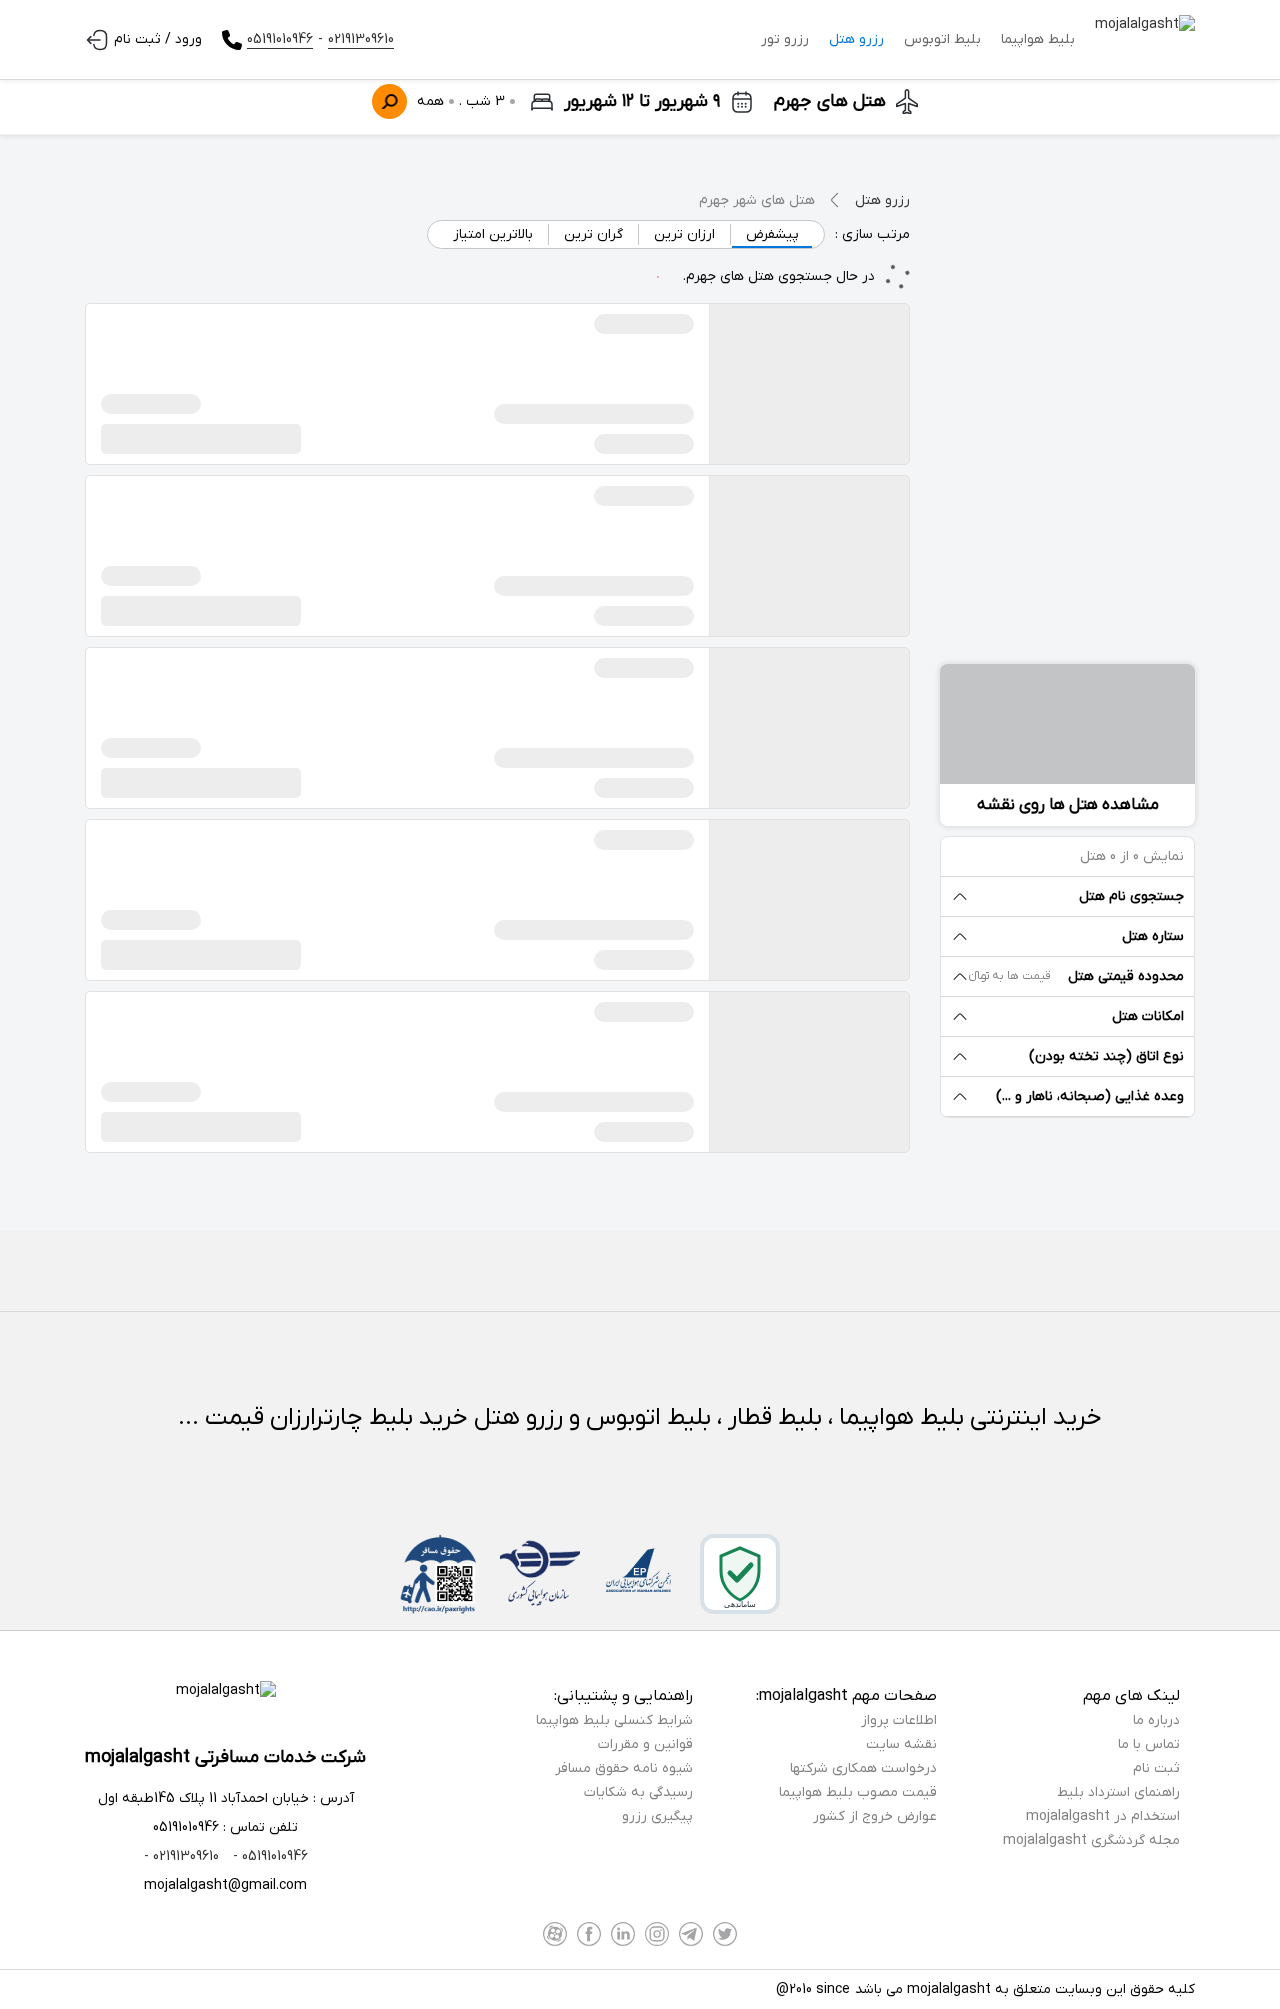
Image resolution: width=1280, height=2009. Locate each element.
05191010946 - (268, 1856)
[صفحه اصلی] (1145, 40)
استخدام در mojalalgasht (1103, 1816)
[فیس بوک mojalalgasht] (589, 1934)
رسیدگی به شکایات (638, 1792)
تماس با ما (1149, 1744)
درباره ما (1156, 1720)
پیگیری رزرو (657, 1816)
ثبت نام (1156, 1768)
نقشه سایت (901, 1744)
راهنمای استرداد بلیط (1118, 1792)
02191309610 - (181, 1856)
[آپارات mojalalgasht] (555, 1934)
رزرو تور (785, 39)
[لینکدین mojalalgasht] (623, 1934)
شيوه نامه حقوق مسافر (624, 1768)
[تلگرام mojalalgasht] (691, 1934)
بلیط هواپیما (1038, 39)
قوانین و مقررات (645, 1744)
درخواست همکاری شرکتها (863, 1768)
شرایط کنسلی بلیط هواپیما (614, 1720)
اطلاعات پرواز (899, 1720)
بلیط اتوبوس (942, 39)
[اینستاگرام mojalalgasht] (657, 1934)
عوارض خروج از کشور (875, 1816)
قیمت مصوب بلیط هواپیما (858, 1792)
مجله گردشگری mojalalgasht (1091, 1840)
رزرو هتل (856, 39)
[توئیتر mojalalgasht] (725, 1934)
